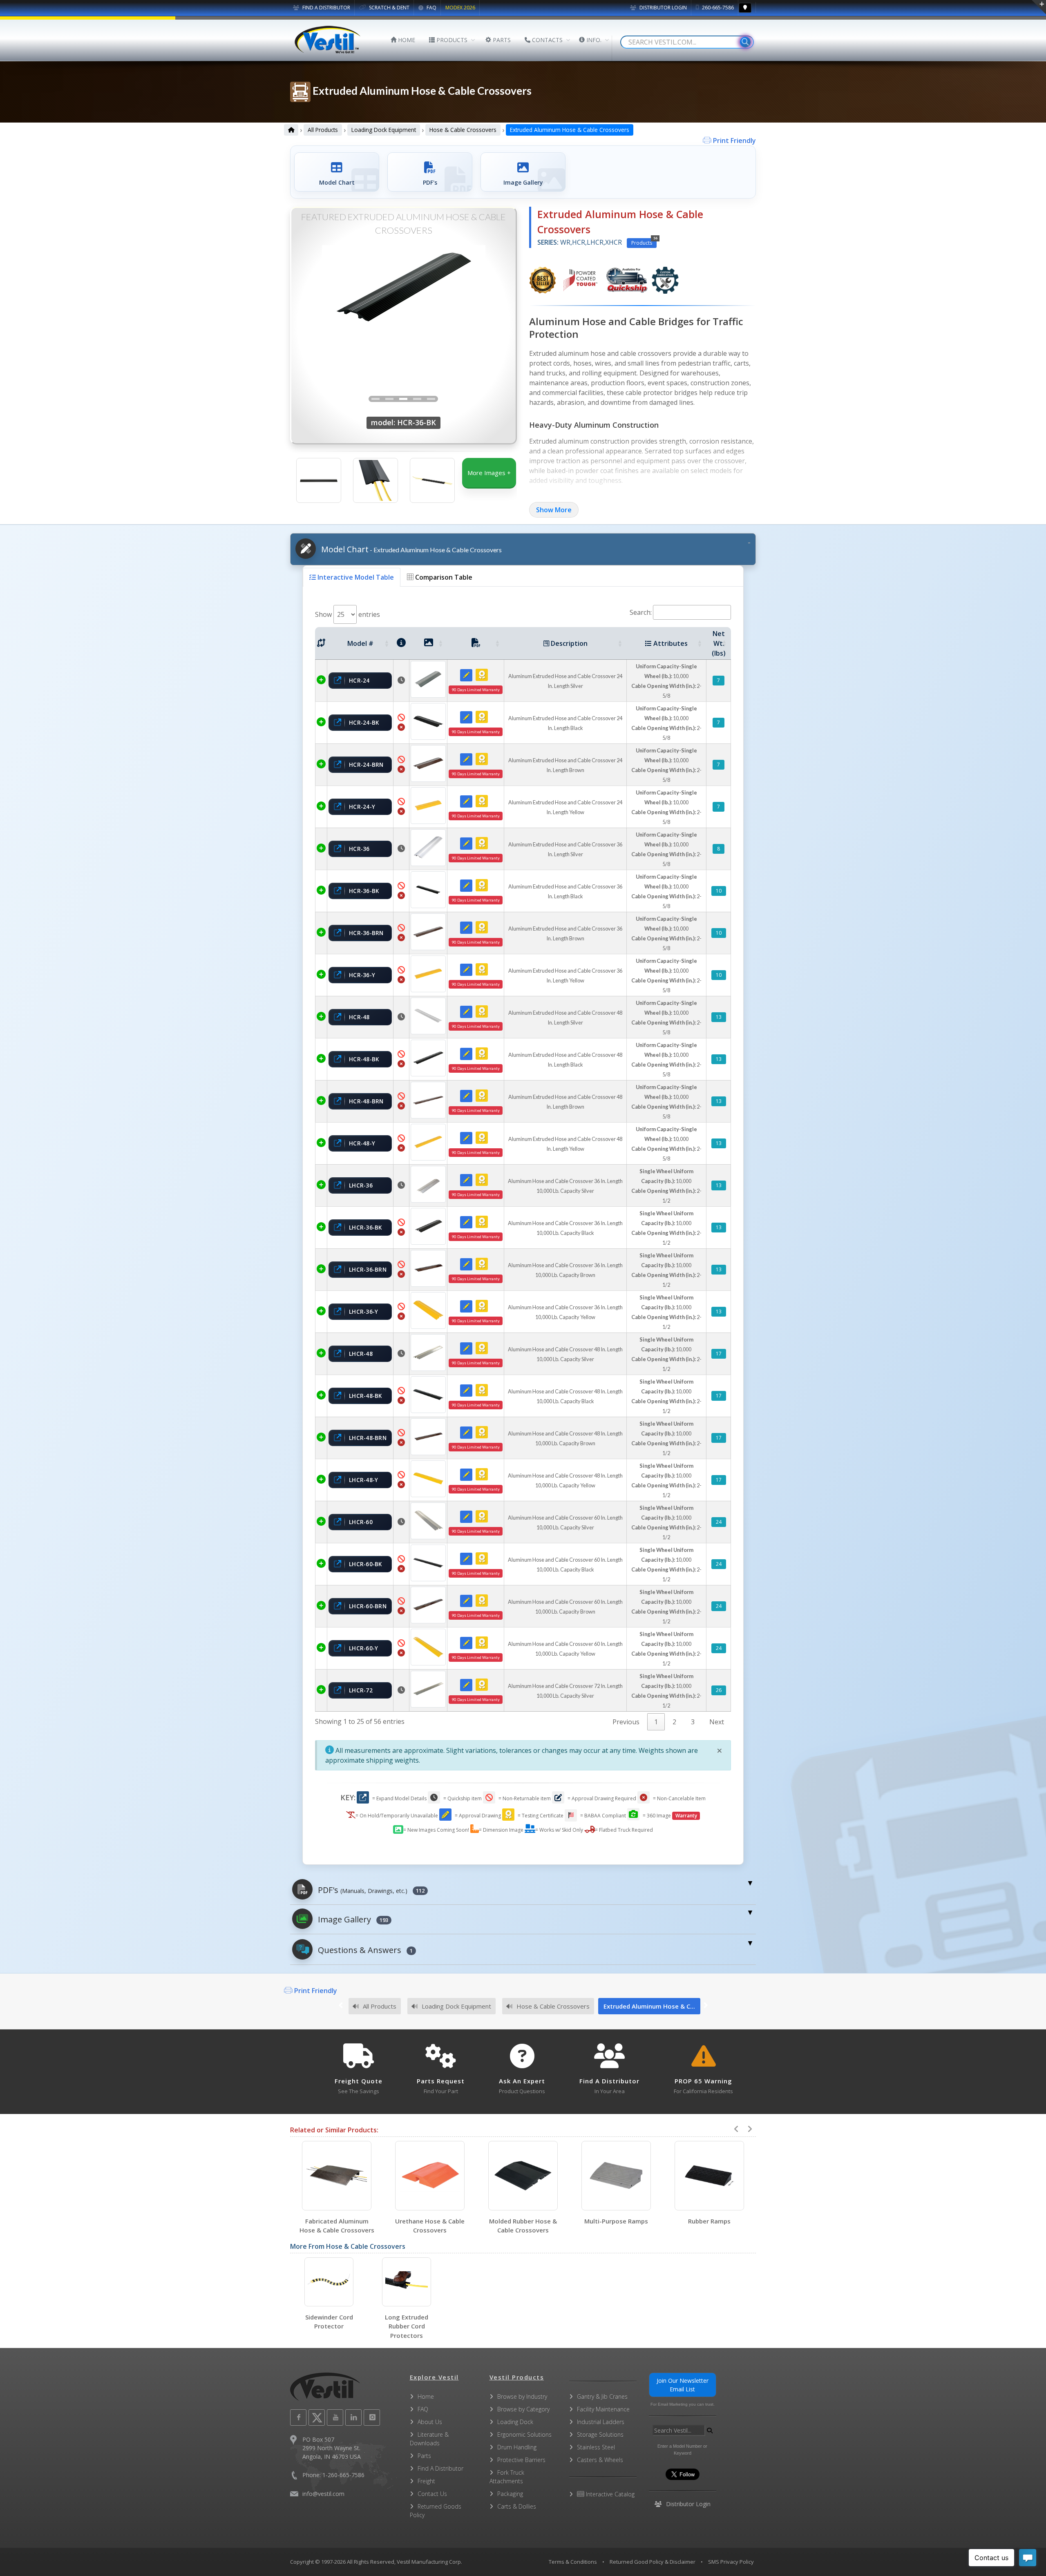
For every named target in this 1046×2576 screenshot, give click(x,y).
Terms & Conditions (573, 2562)
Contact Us (432, 2494)
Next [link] (717, 1722)
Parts (424, 2456)
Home (426, 2396)
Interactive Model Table (355, 577)
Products (644, 242)
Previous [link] (626, 1722)
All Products (323, 130)
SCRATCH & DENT (389, 8)
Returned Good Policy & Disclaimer (653, 2562)
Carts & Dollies (517, 2506)
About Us (430, 2422)
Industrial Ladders (601, 2422)
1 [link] (656, 1722)
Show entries (348, 614)
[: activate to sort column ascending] (321, 643)
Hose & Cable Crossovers (463, 130)
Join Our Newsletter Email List (683, 2385)
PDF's (370, 1890)
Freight (426, 2481)
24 (719, 1522)
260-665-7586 (717, 8)
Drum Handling (517, 2447)
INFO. (593, 40)
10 (719, 891)
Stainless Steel (596, 2447)
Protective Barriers (521, 2460)
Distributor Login (663, 8)
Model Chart (410, 549)
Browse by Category (523, 2409)
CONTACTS (546, 40)
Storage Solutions (600, 2434)
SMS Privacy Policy (731, 2562)
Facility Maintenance (603, 2409)
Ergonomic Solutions (524, 2434)
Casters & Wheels (600, 2460)
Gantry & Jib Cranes (602, 2396)
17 (719, 1354)
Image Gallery (352, 1919)
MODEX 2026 (460, 8)
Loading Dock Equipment (384, 130)
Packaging (510, 2494)
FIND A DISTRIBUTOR (326, 8)
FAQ (431, 8)
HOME (406, 40)
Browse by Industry (522, 2396)
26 (719, 1690)
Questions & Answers (364, 1950)
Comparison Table (443, 577)
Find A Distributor (440, 2468)
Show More (554, 510)
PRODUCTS (451, 40)
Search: (641, 612)
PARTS (501, 40)
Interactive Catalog (609, 2494)
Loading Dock (515, 2422)
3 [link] (693, 1722)
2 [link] (674, 1722)
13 (719, 1017)
